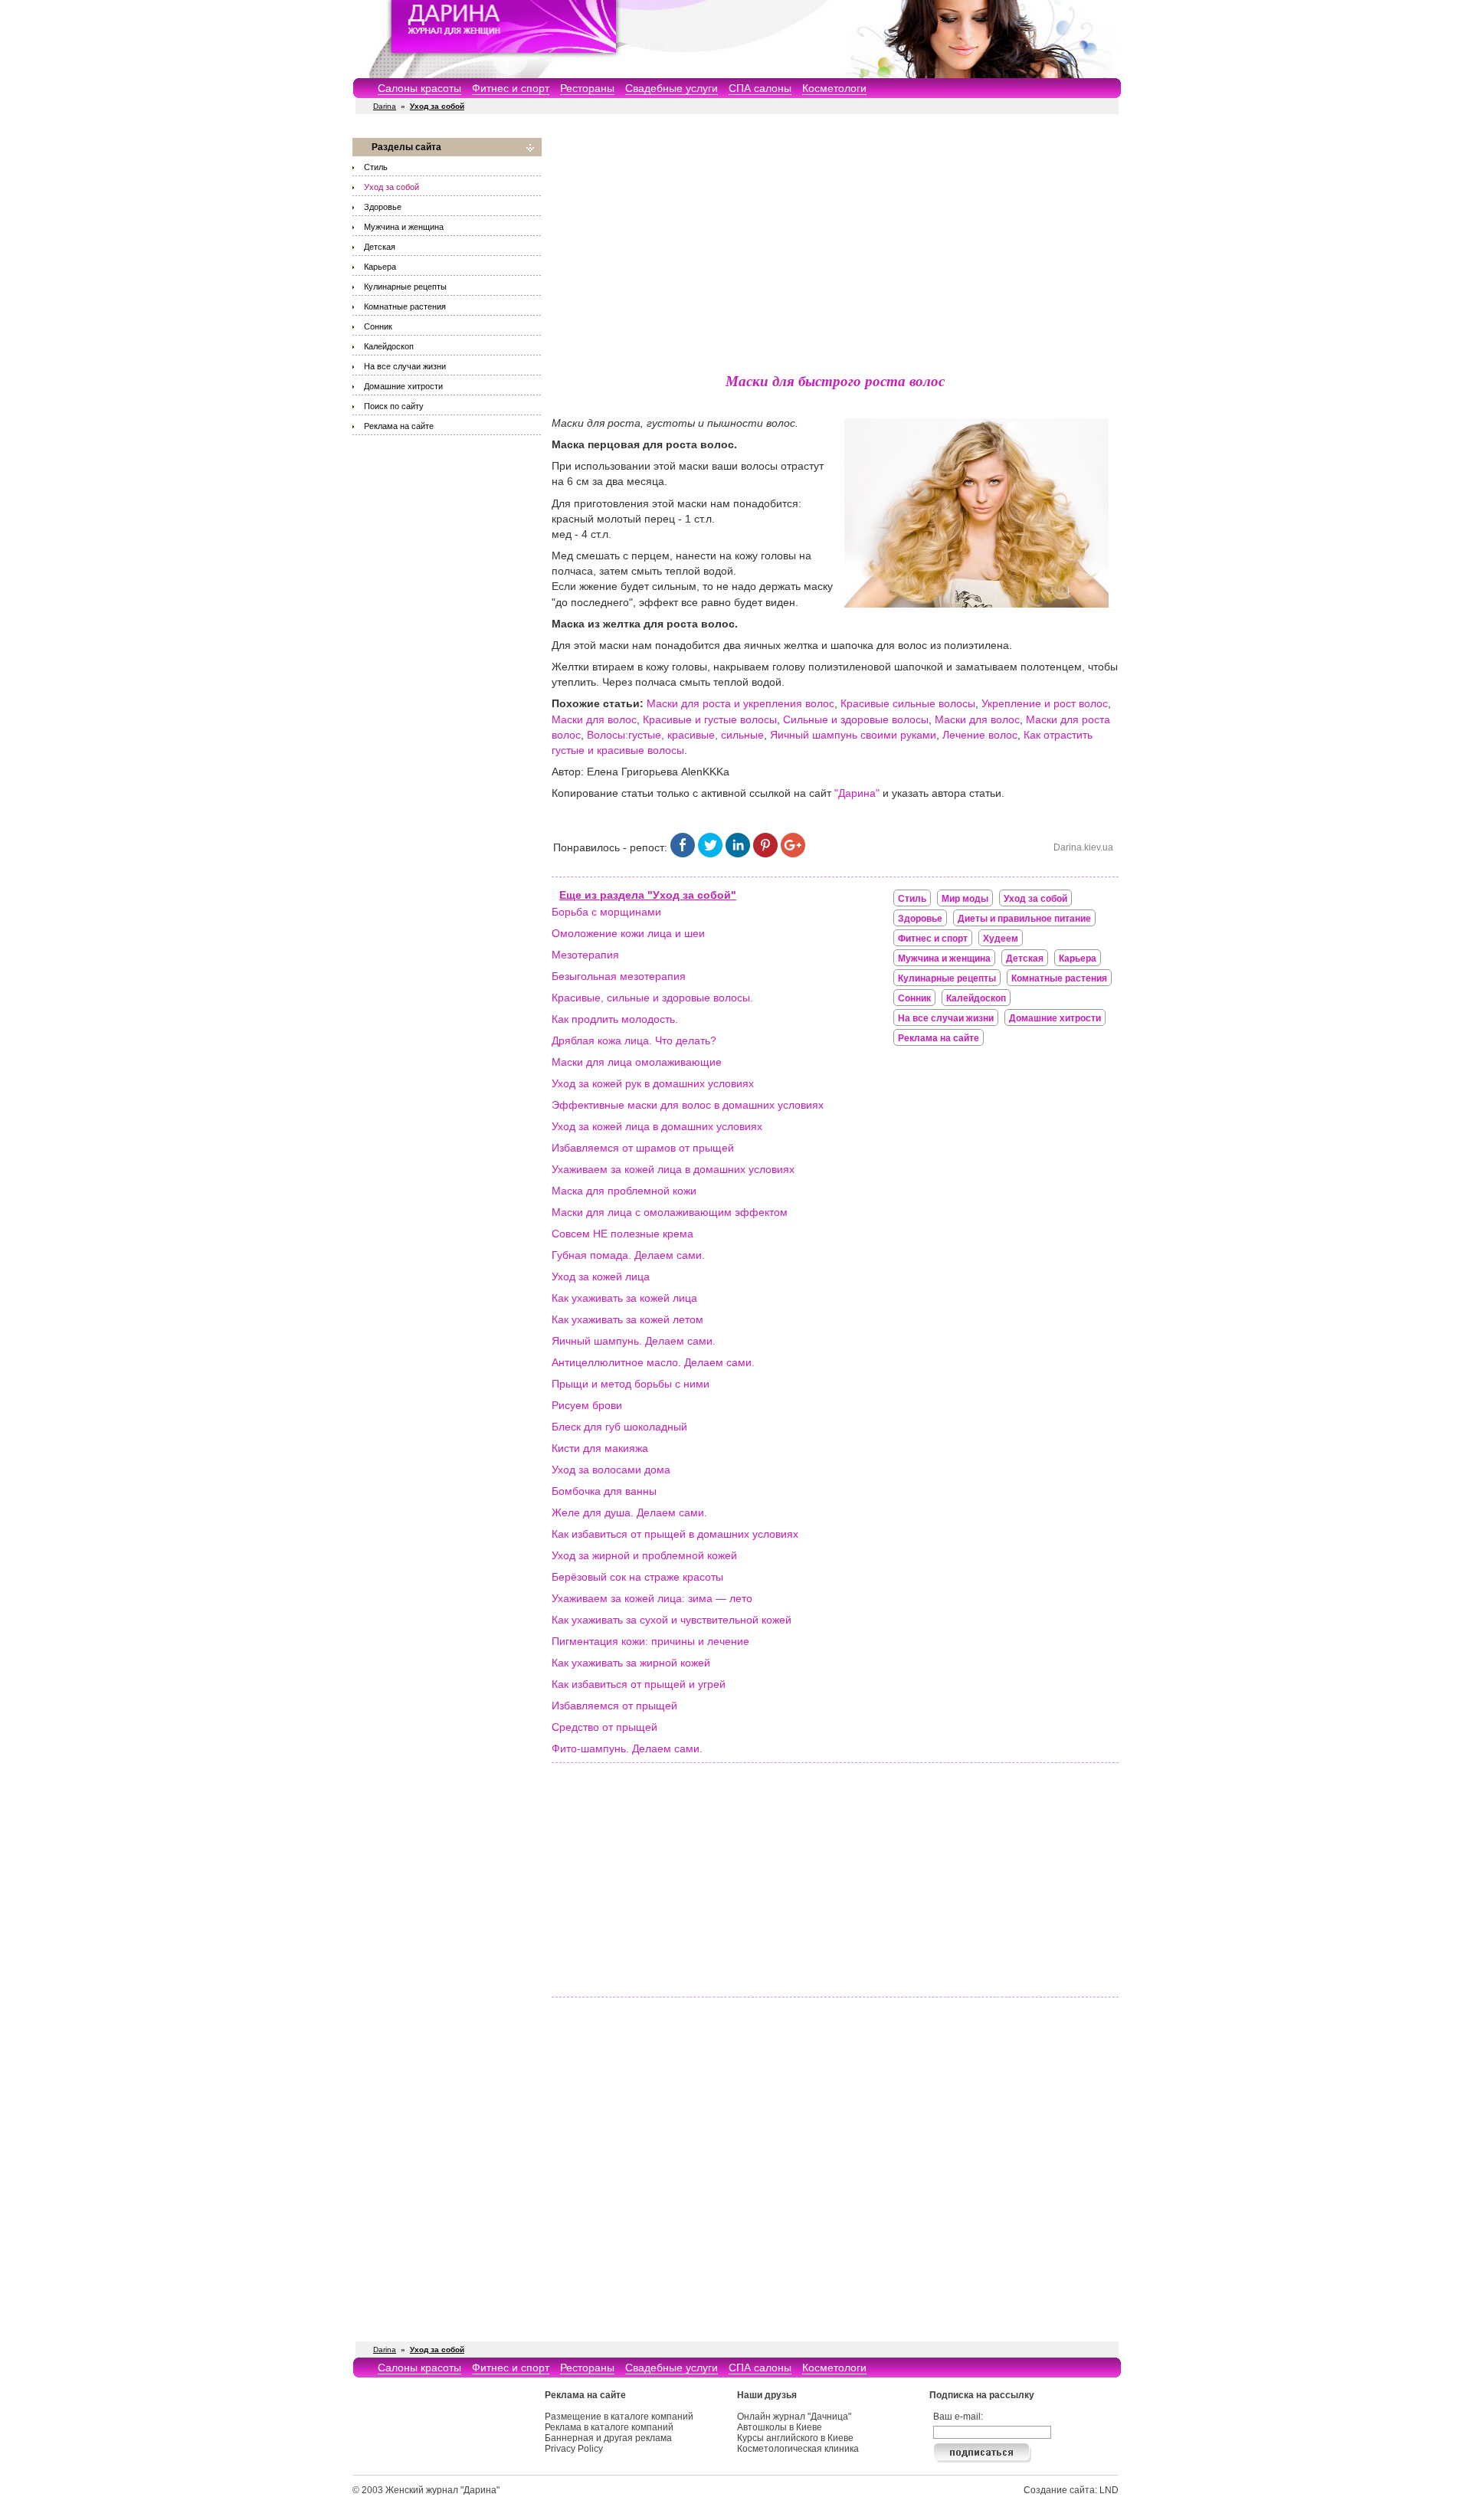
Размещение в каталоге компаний (619, 2417)
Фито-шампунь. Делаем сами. (627, 1748)
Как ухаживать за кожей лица (624, 1298)
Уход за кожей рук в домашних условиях (653, 1083)
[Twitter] (710, 854)
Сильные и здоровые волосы (856, 719)
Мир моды (965, 899)
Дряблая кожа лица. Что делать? (634, 1040)
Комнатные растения (405, 306)
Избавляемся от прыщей (614, 1706)
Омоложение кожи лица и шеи (628, 933)
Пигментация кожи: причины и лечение (650, 1641)
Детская (380, 247)
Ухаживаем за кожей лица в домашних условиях (673, 1169)
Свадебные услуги (672, 88)
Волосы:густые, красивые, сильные (675, 735)
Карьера (380, 267)
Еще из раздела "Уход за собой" (648, 895)
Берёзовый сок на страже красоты (637, 1577)
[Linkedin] (738, 854)
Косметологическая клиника (798, 2449)
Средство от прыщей (604, 1727)
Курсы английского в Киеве (795, 2438)
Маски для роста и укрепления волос (740, 703)
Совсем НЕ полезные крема (622, 1234)
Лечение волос (980, 735)
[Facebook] (683, 854)
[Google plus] (793, 854)
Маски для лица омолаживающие (637, 1062)
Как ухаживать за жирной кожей (631, 1663)
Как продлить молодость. (615, 1019)
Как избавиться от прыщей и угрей (639, 1684)
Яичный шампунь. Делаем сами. (634, 1341)
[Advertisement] (835, 245)
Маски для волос (594, 719)
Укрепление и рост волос (1045, 703)
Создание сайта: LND (1071, 2490)
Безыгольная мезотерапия (619, 976)
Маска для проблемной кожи (624, 1191)
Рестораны (587, 88)
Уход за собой (392, 187)
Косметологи (834, 88)
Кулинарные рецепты (405, 287)
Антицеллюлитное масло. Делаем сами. (653, 1362)
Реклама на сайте (399, 426)
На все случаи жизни (405, 366)
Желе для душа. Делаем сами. (629, 1512)
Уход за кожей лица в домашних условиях (657, 1126)
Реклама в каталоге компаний (609, 2427)
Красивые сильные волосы (908, 703)
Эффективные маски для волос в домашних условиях (688, 1105)
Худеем (1001, 939)
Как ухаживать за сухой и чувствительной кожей (672, 1620)
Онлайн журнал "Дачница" (794, 2417)
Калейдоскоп (389, 346)
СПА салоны (760, 88)
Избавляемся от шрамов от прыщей (643, 1148)
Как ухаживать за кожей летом (627, 1319)
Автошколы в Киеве (780, 2427)
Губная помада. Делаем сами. (628, 1255)
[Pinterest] (765, 854)
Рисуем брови (587, 1405)
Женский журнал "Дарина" (442, 2490)
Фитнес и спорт (511, 88)
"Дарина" (857, 793)
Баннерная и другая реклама (608, 2438)
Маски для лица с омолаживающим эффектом (670, 1212)
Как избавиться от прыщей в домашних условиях (675, 1534)
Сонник (378, 326)
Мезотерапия (585, 955)
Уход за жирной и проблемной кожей (644, 1555)
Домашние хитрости (403, 386)
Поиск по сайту (394, 406)
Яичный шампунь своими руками (853, 735)
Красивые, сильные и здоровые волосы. (652, 998)
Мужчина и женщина (404, 227)
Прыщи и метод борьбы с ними (631, 1384)
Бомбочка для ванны (604, 1491)
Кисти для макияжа (600, 1448)
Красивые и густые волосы (710, 719)
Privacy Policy (574, 2449)
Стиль (376, 167)
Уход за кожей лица (601, 1276)
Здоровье (383, 207)
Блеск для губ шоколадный (619, 1427)
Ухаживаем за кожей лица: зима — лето (652, 1598)
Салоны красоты (419, 88)
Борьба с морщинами (606, 912)
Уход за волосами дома (611, 1470)
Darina (385, 106)
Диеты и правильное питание (1024, 919)
